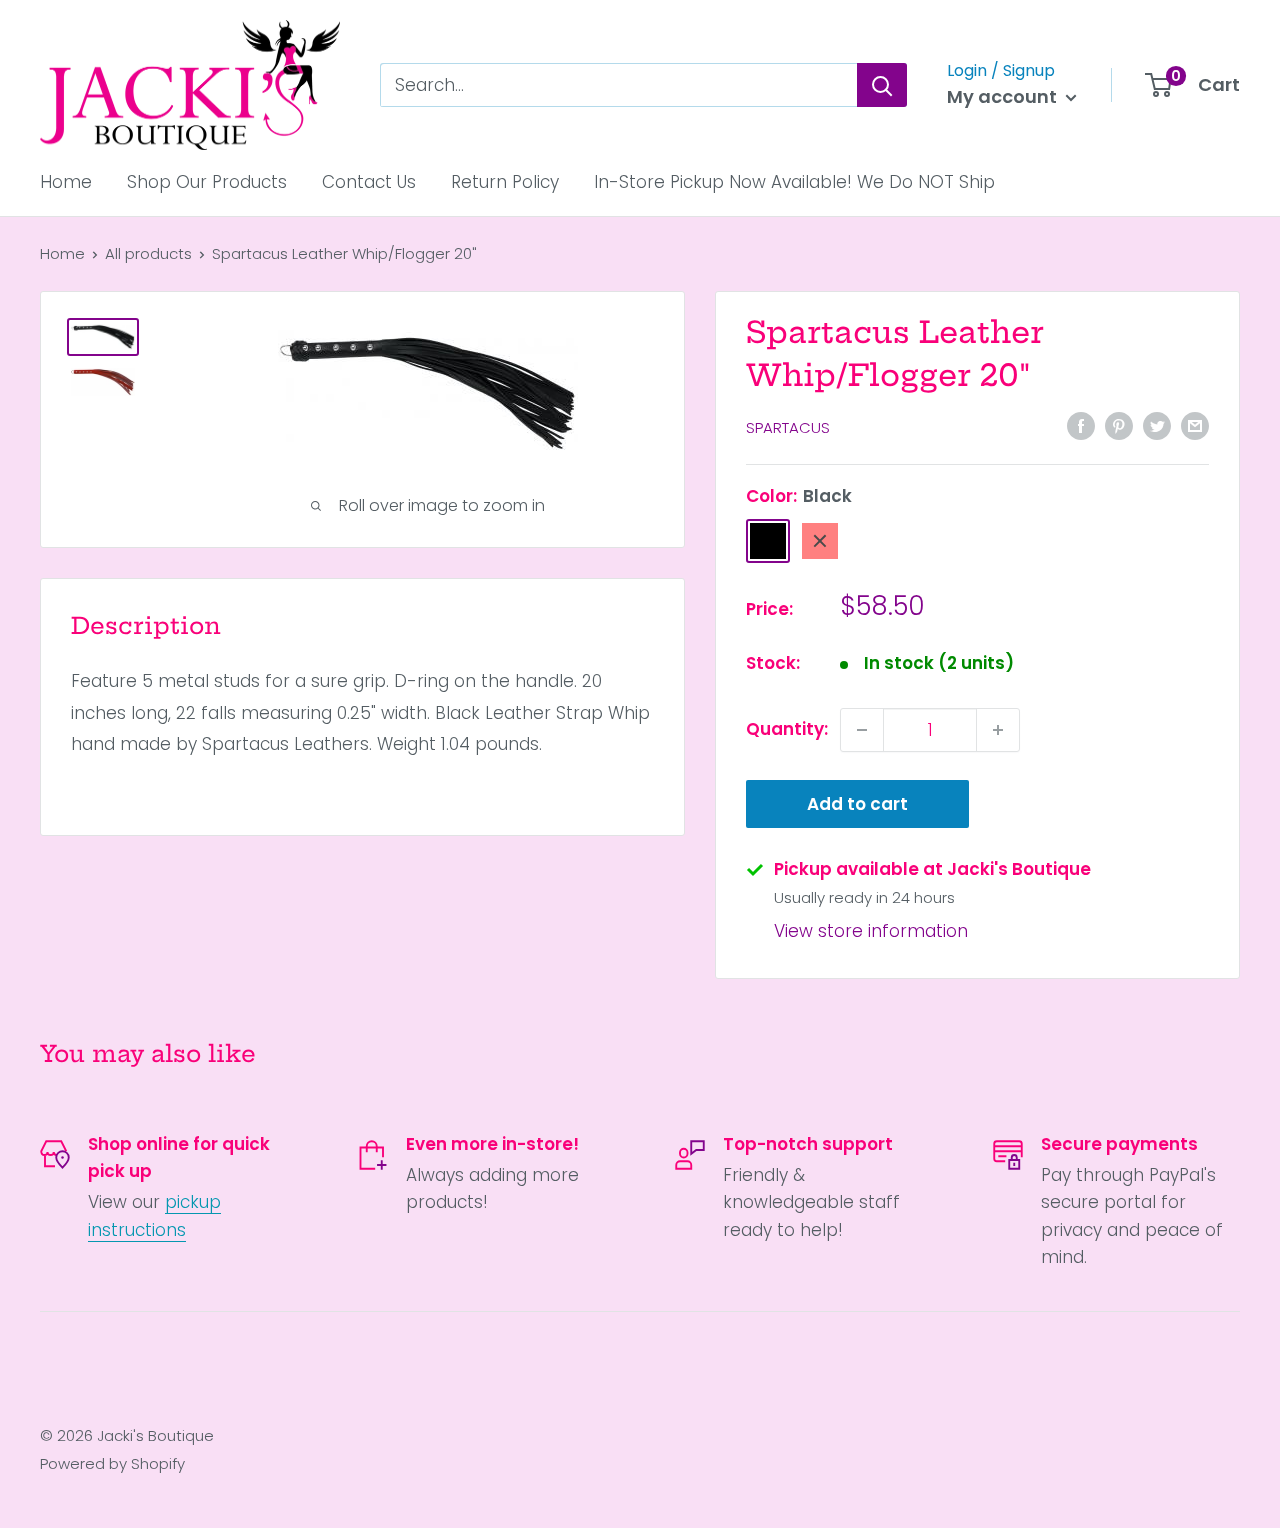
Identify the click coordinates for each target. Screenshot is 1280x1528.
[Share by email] (1195, 426)
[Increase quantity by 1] (998, 730)
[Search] (882, 85)
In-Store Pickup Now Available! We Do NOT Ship (794, 182)
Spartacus (788, 427)
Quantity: (787, 729)
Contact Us (369, 182)
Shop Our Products (207, 182)
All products (148, 253)
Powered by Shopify (112, 1463)
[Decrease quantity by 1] (862, 730)
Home (66, 182)
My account (1004, 96)
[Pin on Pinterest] (1119, 426)
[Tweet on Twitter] (1157, 426)
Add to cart (857, 804)
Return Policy (505, 182)
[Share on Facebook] (1081, 426)
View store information (871, 931)
